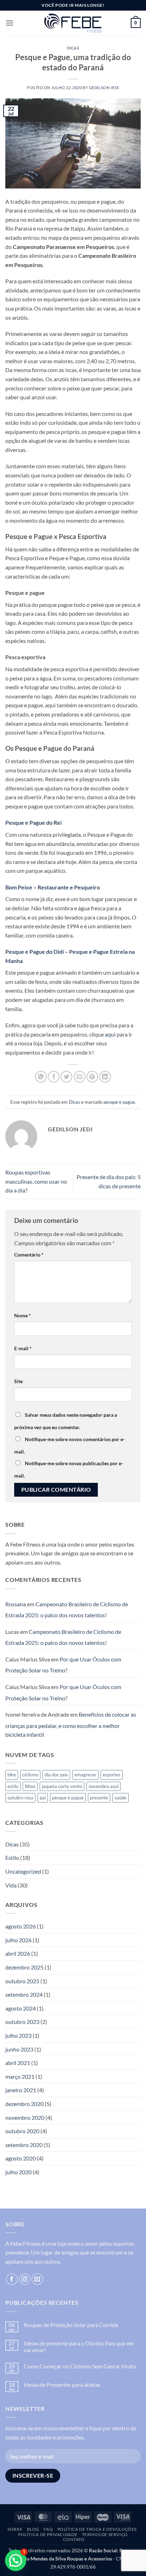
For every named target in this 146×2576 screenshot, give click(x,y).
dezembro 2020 (24, 2104)
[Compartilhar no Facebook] (54, 1077)
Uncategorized (23, 1871)
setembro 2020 (24, 2145)
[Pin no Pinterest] (92, 1077)
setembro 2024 (24, 1994)
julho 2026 (18, 1940)
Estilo (12, 1858)
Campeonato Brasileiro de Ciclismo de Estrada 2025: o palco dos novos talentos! (67, 1610)
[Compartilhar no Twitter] (66, 1077)
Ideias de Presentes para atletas (62, 2384)
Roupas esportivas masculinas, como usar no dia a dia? (36, 1181)
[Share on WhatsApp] (41, 1077)
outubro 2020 (22, 2131)
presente (99, 1798)
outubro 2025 (22, 1981)
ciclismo (30, 1775)
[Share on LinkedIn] (105, 1077)
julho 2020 (18, 2172)
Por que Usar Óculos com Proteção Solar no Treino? (63, 1665)
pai (43, 1798)
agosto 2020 (21, 2158)
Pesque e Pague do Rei (33, 822)
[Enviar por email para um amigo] (80, 1077)
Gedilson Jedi (104, 88)
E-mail (23, 1348)
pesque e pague (119, 1102)
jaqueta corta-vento (62, 1786)
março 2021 (20, 2076)
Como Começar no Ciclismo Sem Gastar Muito (80, 2366)
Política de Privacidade (48, 2534)
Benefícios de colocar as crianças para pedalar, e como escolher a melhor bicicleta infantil (71, 1724)
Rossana (16, 1604)
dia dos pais (56, 1775)
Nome (23, 1315)
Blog (33, 2529)
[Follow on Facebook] (12, 2279)
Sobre (15, 2529)
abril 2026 (18, 1953)
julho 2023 (18, 2035)
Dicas (73, 48)
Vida (11, 1885)
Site (18, 1381)
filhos (30, 1786)
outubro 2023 (22, 2022)
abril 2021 (18, 2063)
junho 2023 (19, 2049)
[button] (10, 23)
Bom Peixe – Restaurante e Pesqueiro (53, 887)
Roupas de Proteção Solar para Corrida (71, 2325)
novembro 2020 (25, 2117)
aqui (110, 1034)
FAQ (48, 2529)
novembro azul (103, 1786)
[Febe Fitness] (73, 23)
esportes (112, 1775)
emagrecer (85, 1775)
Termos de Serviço (105, 2534)
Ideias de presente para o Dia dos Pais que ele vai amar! (79, 2346)
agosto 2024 (21, 2008)
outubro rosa (20, 1798)
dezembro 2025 (24, 1967)
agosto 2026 (21, 1926)
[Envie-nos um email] (37, 2279)
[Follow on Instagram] (25, 2279)
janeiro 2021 (21, 2090)
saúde (120, 1798)
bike (12, 1775)
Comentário (29, 1255)
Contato (74, 2539)
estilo (13, 1786)
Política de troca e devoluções (97, 2529)
